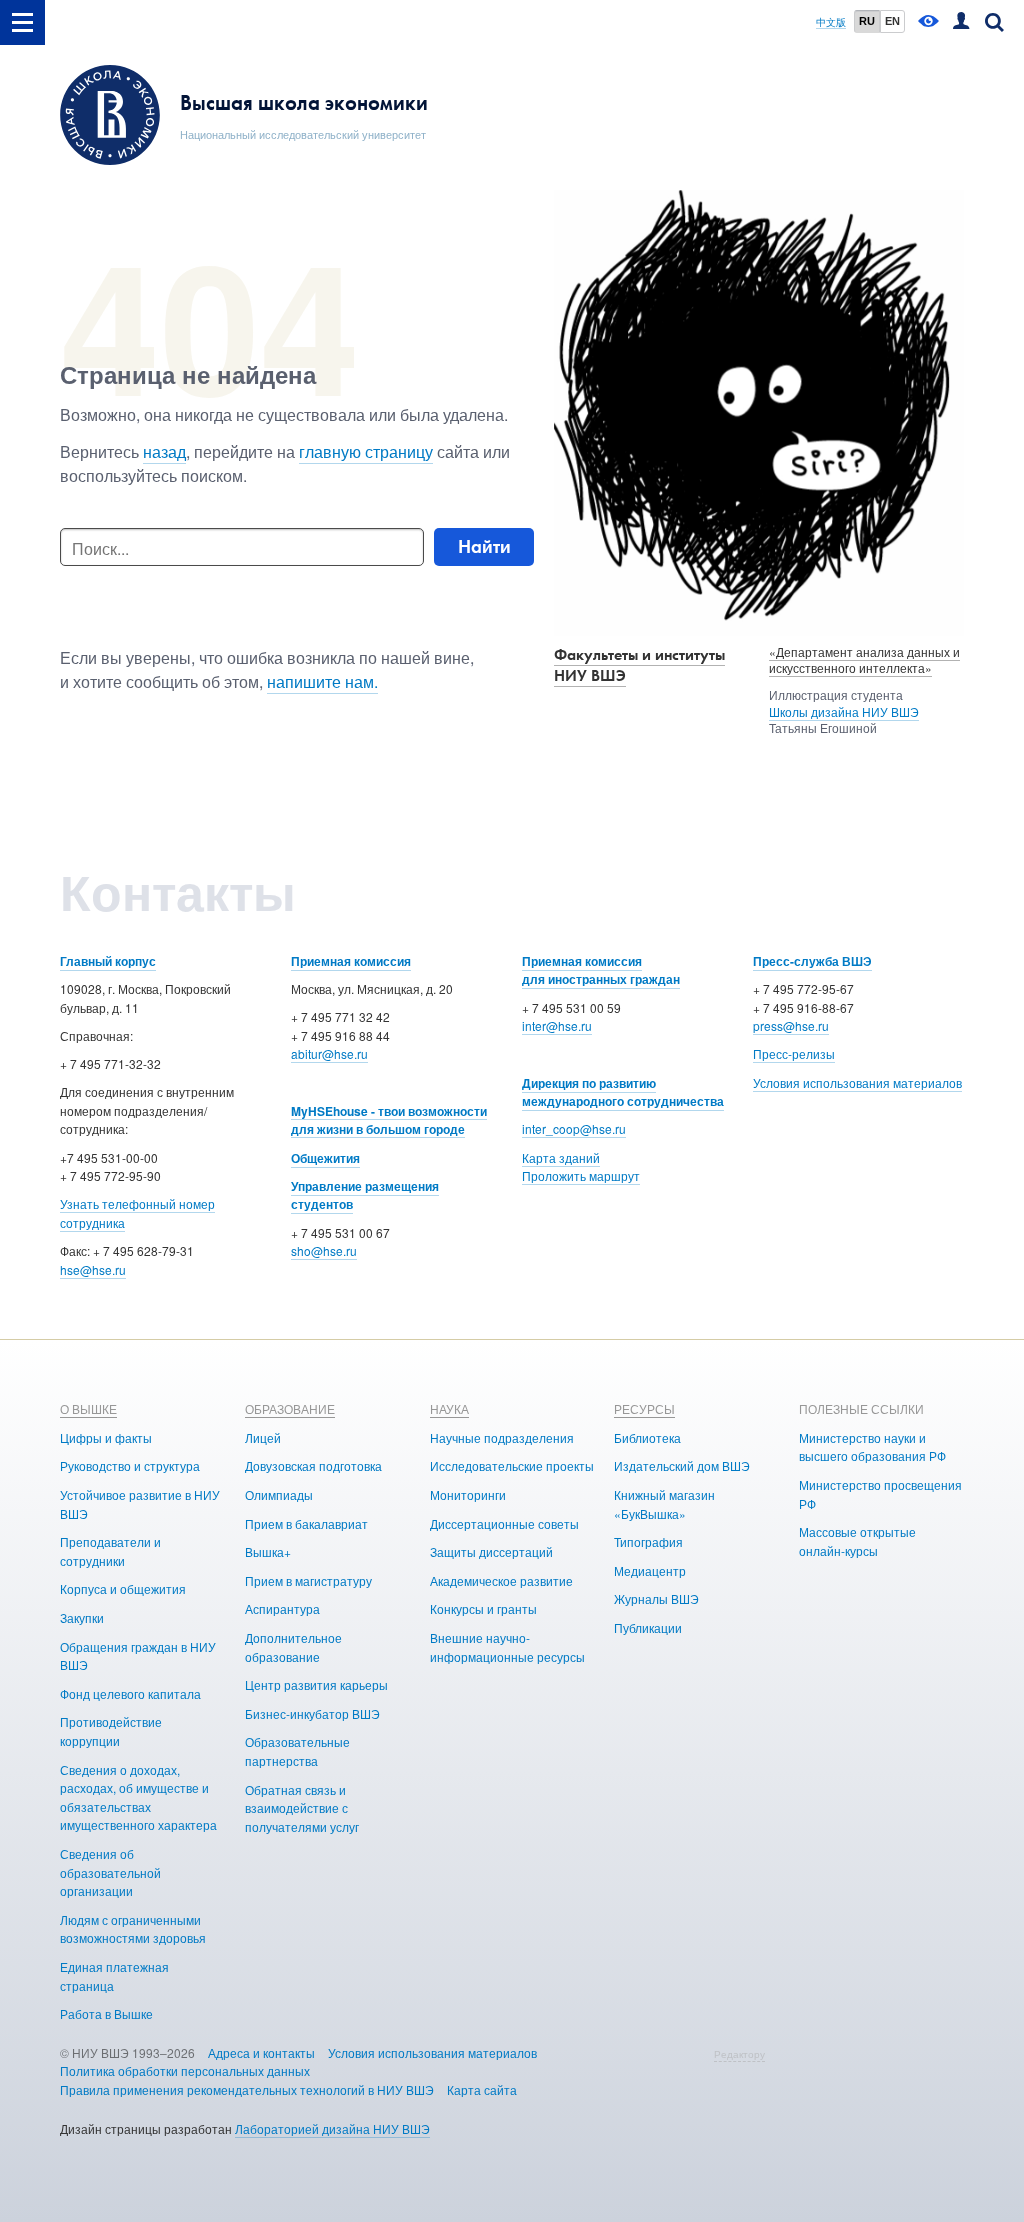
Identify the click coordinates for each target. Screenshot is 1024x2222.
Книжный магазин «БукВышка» (664, 1504)
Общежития (325, 1158)
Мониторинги (468, 1494)
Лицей (263, 1437)
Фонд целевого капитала (130, 1693)
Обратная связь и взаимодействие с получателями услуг (302, 1808)
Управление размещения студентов (365, 1195)
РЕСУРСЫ (644, 1408)
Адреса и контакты (261, 2052)
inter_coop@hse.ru (574, 1128)
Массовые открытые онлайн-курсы (857, 1541)
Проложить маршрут (581, 1175)
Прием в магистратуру (308, 1580)
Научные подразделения (502, 1437)
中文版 (831, 22)
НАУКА (449, 1408)
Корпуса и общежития (123, 1588)
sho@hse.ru (324, 1250)
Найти (484, 546)
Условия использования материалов (857, 1082)
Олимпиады (279, 1494)
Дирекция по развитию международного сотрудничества (623, 1092)
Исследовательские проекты (512, 1465)
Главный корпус (108, 961)
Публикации (648, 1627)
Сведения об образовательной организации (110, 1872)
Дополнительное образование (293, 1647)
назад (164, 451)
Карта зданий (561, 1157)
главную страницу (366, 451)
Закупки (82, 1617)
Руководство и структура (130, 1465)
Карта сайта (482, 2089)
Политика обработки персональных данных (185, 2070)
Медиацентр (650, 1570)
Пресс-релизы (794, 1053)
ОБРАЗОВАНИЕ (290, 1408)
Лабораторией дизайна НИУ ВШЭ (332, 2128)
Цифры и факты (106, 1437)
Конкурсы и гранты (483, 1608)
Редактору (739, 2054)
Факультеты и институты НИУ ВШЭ (639, 665)
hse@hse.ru (93, 1269)
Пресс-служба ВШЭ (812, 961)
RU (867, 21)
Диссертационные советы (504, 1523)
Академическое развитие (501, 1580)
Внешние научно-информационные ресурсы (507, 1647)
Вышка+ (268, 1551)
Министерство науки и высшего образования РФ (872, 1447)
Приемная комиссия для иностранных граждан (601, 970)
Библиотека (647, 1437)
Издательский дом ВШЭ (682, 1465)
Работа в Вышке (106, 2013)
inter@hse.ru (557, 1025)
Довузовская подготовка (313, 1465)
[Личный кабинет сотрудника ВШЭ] (961, 22)
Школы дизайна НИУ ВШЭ (844, 711)
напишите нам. (322, 681)
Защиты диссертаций (491, 1551)
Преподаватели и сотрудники (110, 1551)
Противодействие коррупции (111, 1731)
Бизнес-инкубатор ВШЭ (312, 1713)
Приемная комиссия (351, 961)
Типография (648, 1541)
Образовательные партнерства (297, 1751)
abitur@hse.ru (329, 1053)
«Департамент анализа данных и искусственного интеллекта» (864, 660)
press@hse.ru (791, 1025)
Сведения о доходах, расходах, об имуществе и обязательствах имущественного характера (138, 1797)
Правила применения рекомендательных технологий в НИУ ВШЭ (247, 2089)
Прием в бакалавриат (306, 1523)
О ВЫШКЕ (88, 1408)
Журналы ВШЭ (656, 1598)
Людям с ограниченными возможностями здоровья (133, 1929)
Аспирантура (282, 1608)
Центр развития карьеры (316, 1684)
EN (892, 21)
